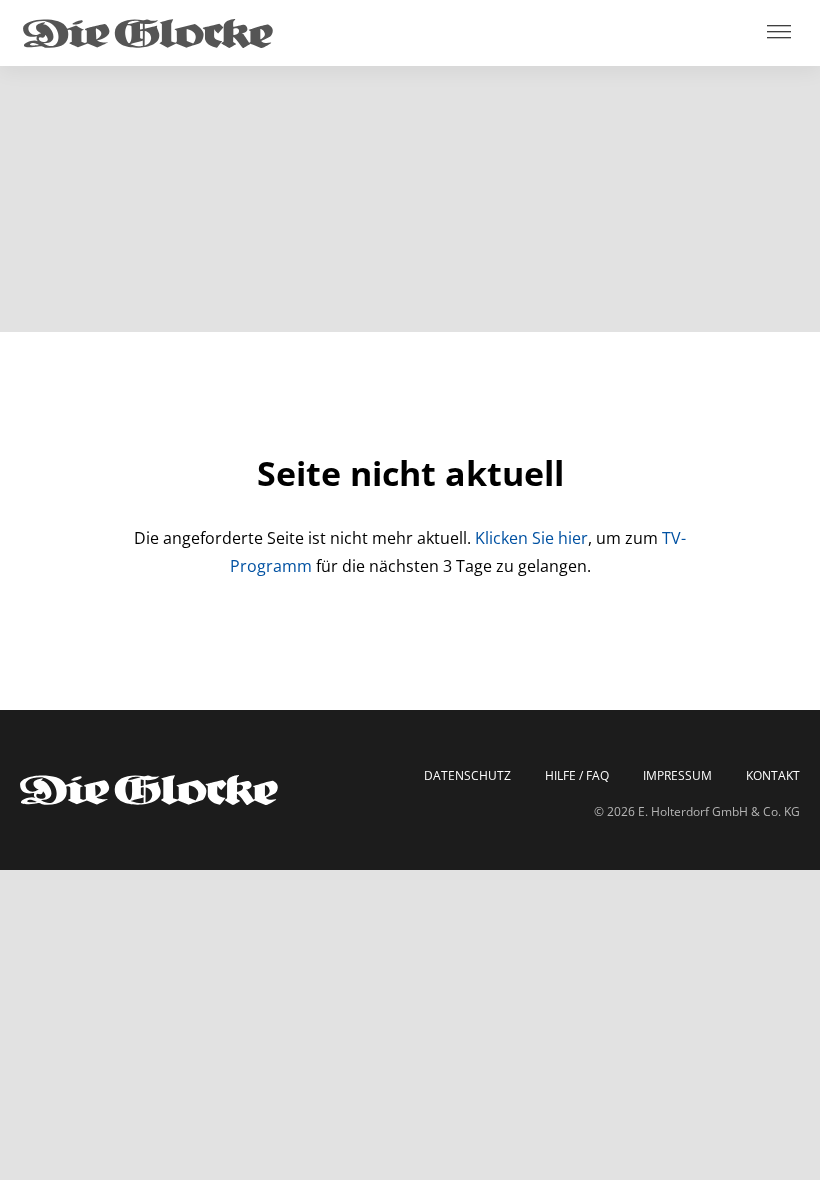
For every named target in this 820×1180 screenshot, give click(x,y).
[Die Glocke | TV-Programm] (148, 33)
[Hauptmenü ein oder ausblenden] (779, 33)
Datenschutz (467, 776)
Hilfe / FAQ (577, 776)
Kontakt (773, 776)
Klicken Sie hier (531, 538)
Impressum (677, 776)
